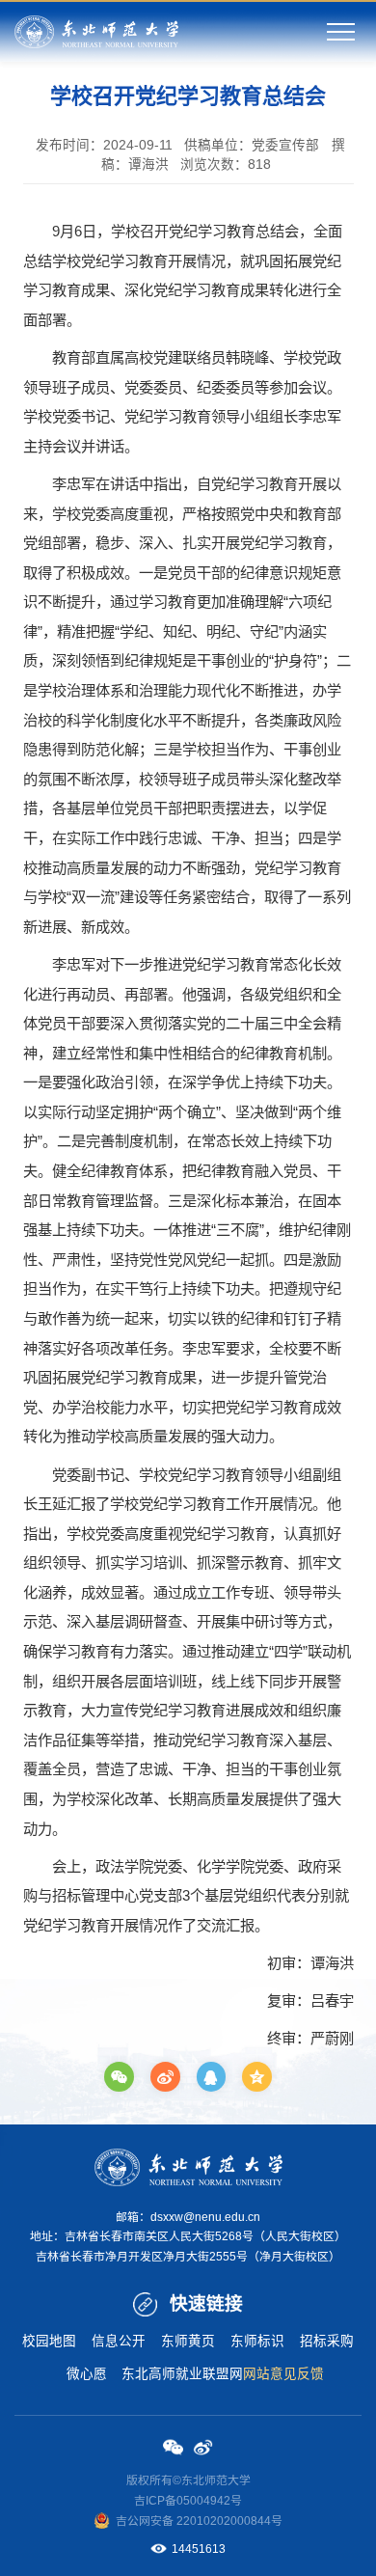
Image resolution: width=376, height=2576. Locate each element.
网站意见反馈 (283, 2374)
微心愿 (87, 2374)
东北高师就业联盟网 (182, 2374)
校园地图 (49, 2341)
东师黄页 (188, 2341)
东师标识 (257, 2341)
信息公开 (119, 2341)
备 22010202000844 (216, 2521)
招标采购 (327, 2341)
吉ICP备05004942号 (188, 2501)
